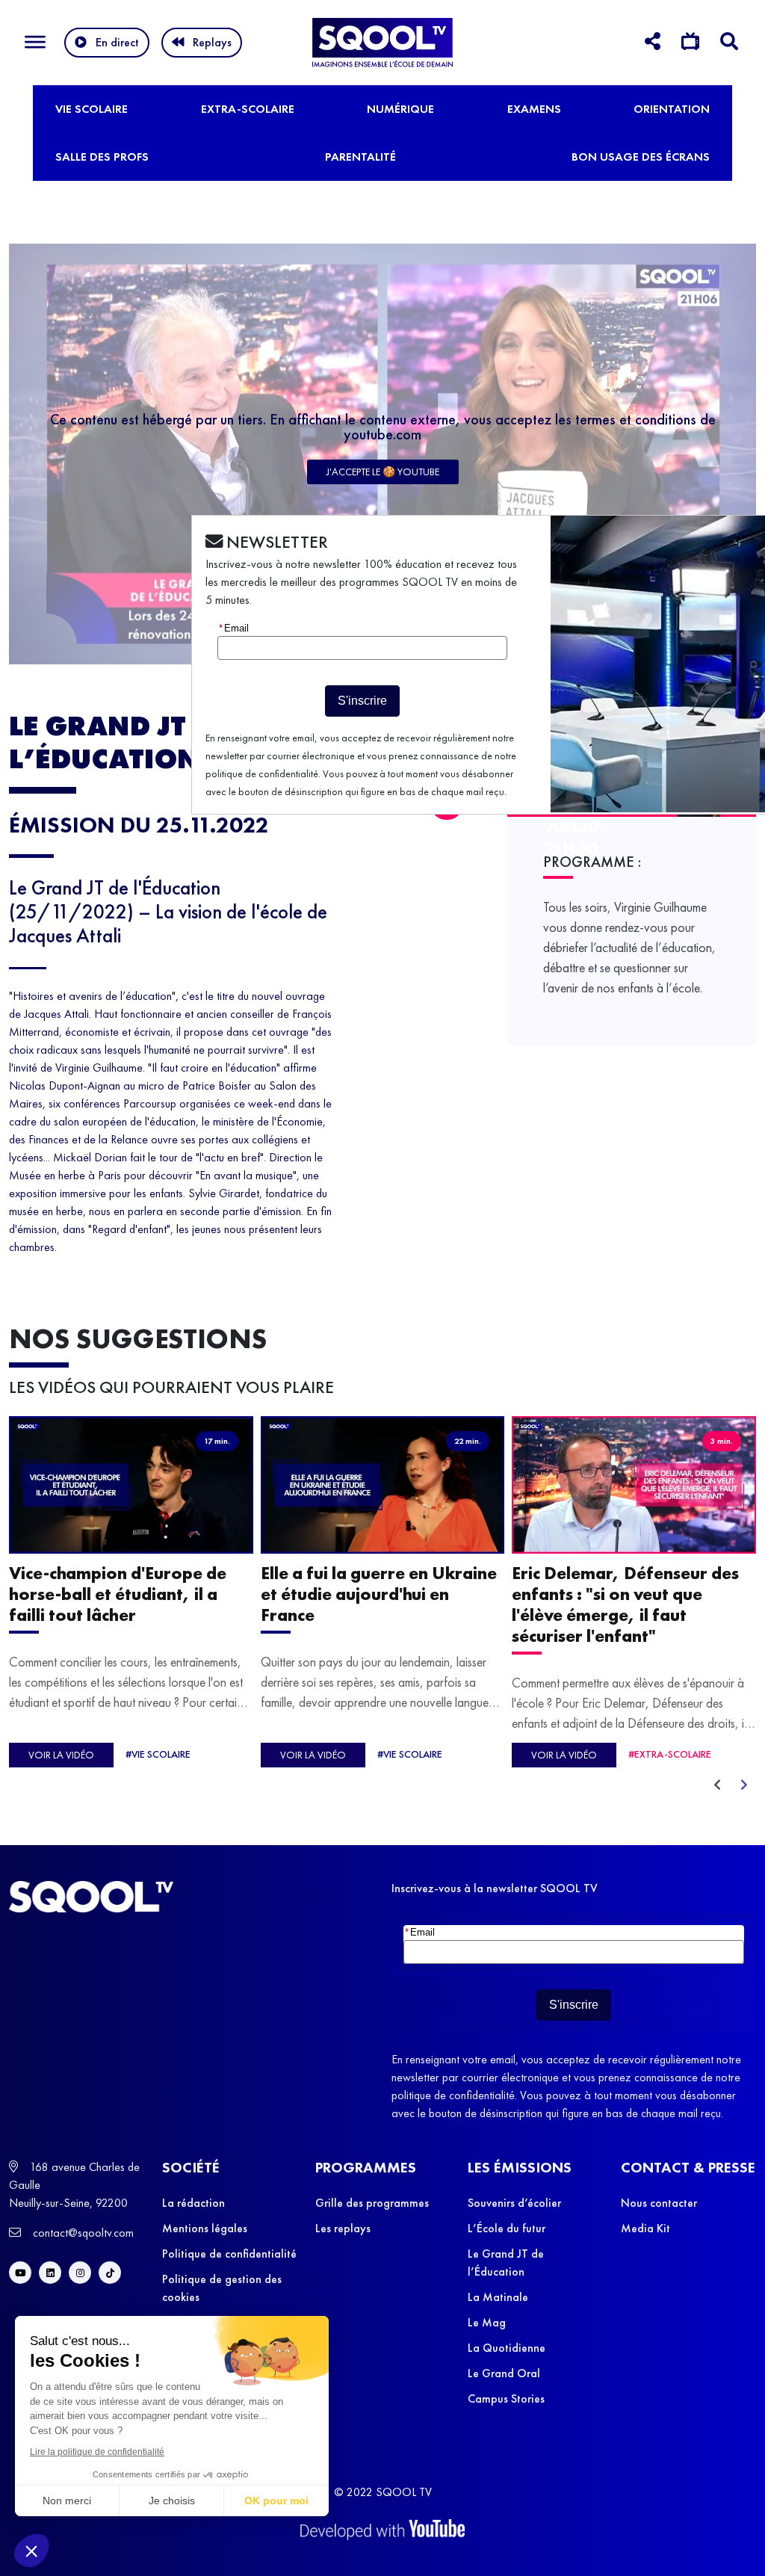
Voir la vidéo (61, 1755)
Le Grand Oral (504, 2373)
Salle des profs (102, 157)
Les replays (343, 2228)
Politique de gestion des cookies (222, 2288)
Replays (212, 42)
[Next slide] (744, 1785)
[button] (31, 2551)
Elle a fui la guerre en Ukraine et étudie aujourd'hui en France (379, 1593)
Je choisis (172, 2501)
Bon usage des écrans (641, 157)
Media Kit (645, 2228)
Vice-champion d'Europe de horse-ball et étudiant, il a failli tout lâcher (118, 1593)
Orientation (672, 109)
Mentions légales (205, 2228)
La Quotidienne (507, 2348)
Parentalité (360, 157)
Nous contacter (659, 2203)
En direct (117, 42)
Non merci (67, 2501)
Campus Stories (506, 2399)
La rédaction (193, 2203)
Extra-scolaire (248, 109)
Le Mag (487, 2322)
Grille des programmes (372, 2203)
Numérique (400, 109)
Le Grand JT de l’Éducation (506, 2263)
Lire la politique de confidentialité (97, 2452)
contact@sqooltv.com (82, 2233)
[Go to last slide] (717, 1785)
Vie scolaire (92, 109)
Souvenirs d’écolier (514, 2203)
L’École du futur (507, 2228)
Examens (534, 109)
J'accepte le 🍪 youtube (383, 472)
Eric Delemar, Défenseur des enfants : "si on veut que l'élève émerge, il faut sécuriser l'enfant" (625, 1604)
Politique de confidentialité (229, 2254)
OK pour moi (276, 2501)
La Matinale (498, 2297)
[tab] (653, 44)
